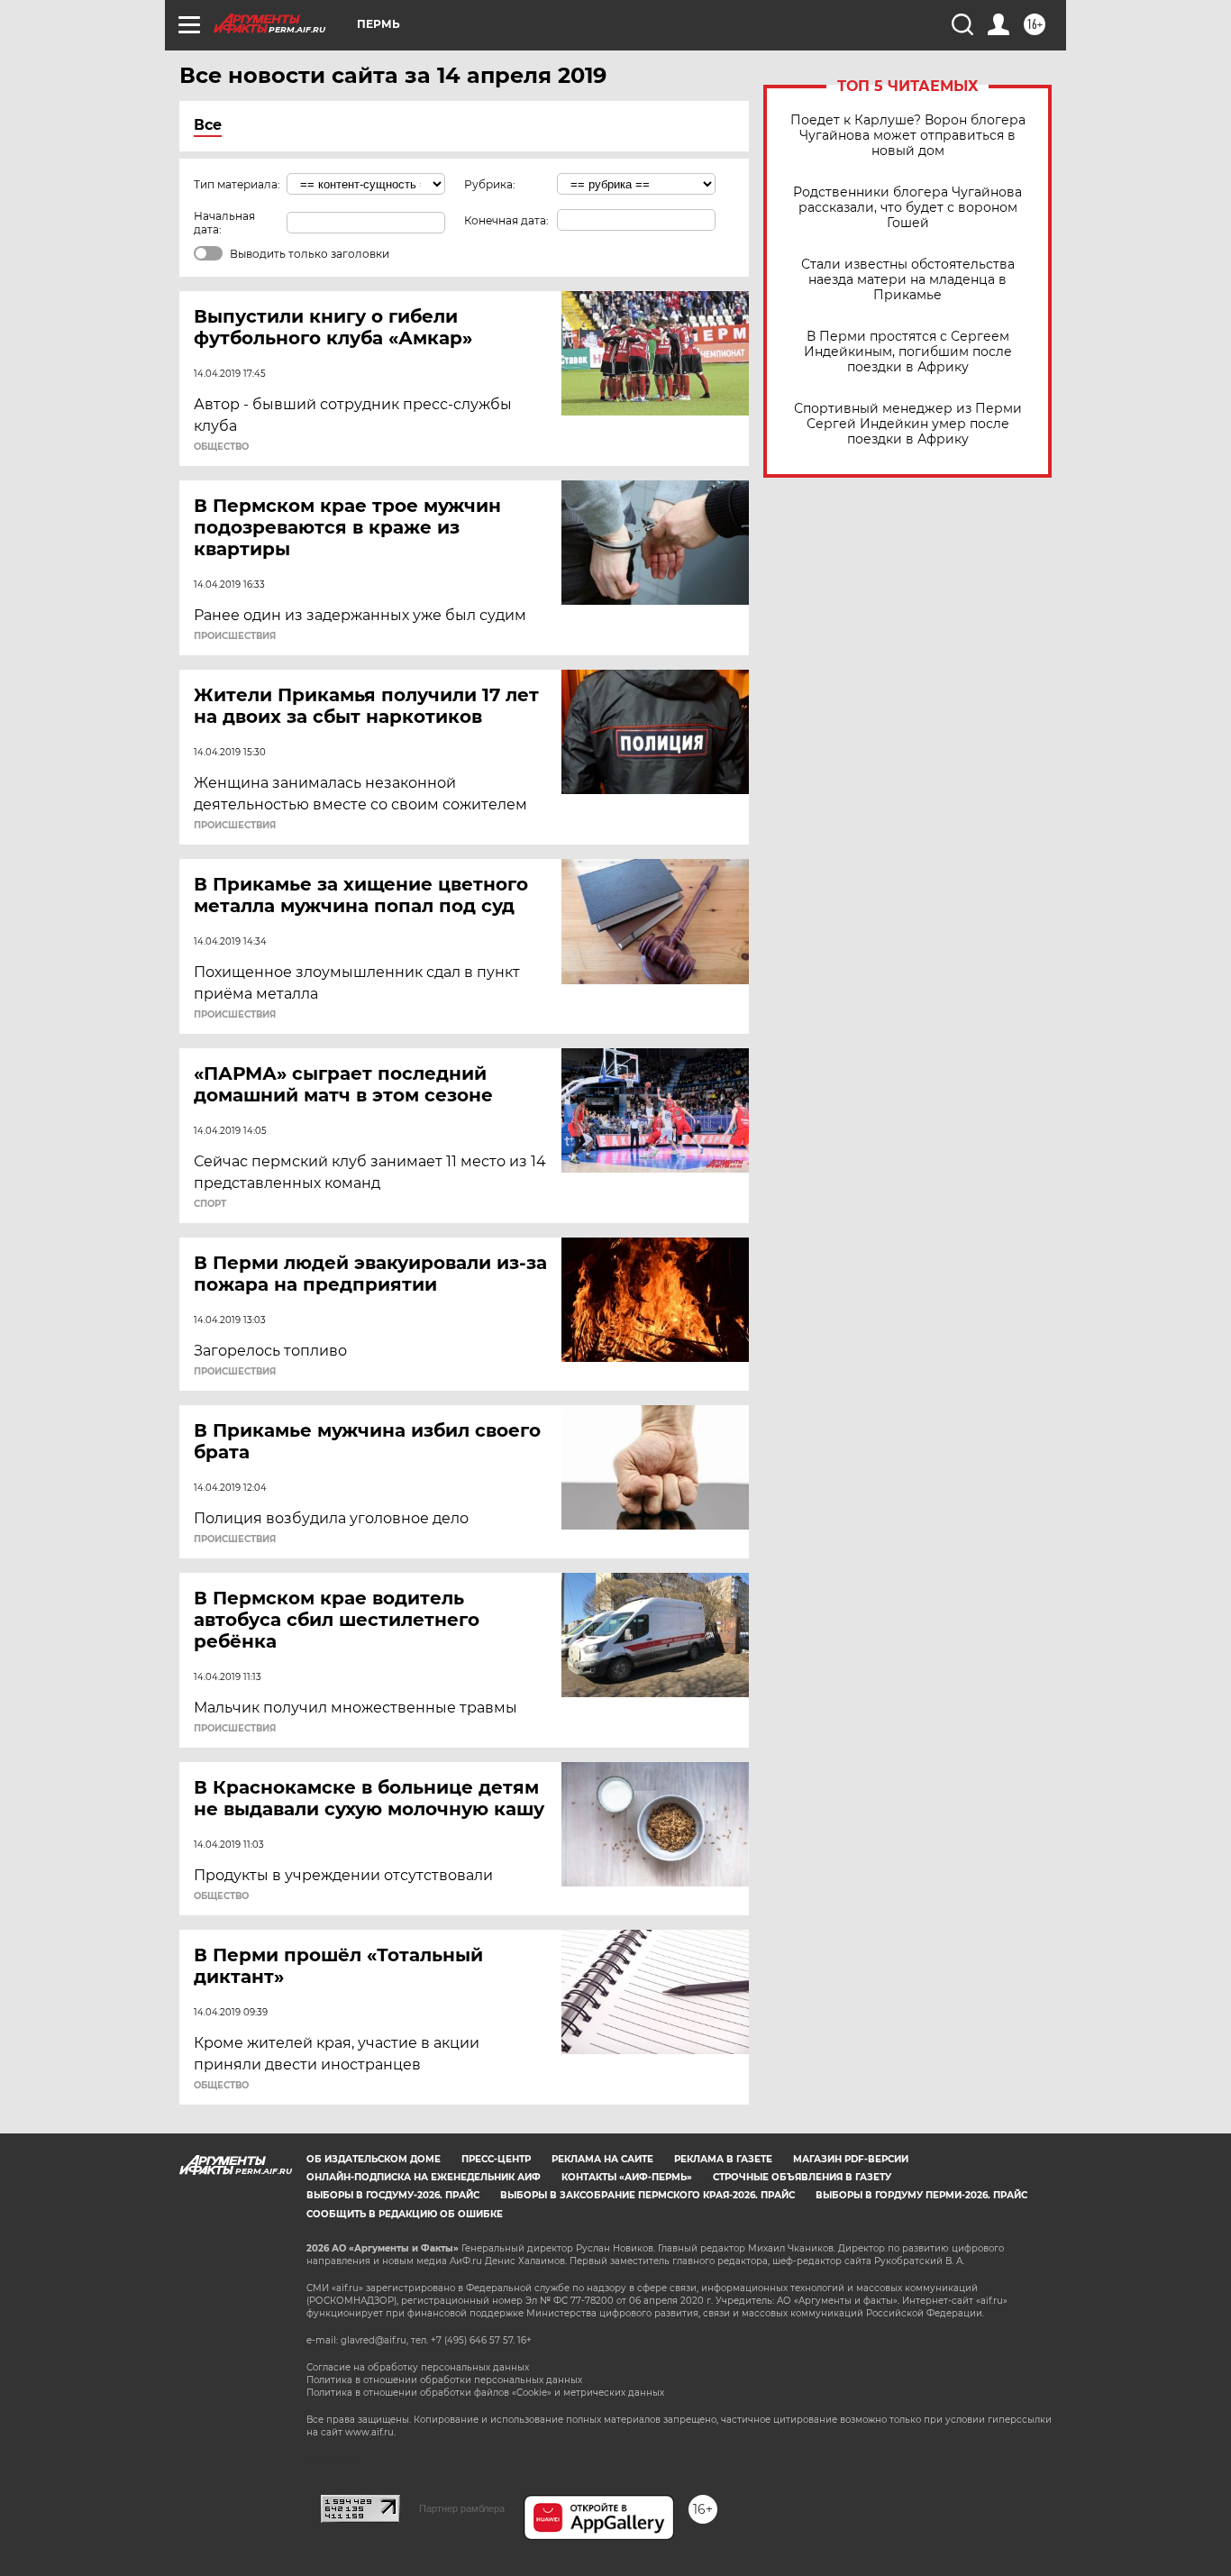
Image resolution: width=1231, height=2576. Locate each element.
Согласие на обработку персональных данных (418, 2367)
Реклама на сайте (602, 2159)
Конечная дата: (506, 220)
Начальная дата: (224, 223)
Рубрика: (490, 184)
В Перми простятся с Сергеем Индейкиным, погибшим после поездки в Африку (908, 352)
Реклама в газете (723, 2159)
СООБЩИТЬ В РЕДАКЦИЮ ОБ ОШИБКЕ (405, 2214)
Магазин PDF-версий (851, 2159)
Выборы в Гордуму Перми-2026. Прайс (921, 2195)
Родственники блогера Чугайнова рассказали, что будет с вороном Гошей (907, 208)
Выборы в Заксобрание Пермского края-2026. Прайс (647, 2195)
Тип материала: (237, 184)
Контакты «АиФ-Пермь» (627, 2177)
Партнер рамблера (462, 2508)
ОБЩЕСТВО (221, 447)
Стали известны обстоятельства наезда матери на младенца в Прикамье (908, 280)
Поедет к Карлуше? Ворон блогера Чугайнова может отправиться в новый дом (908, 136)
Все (208, 125)
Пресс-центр (496, 2159)
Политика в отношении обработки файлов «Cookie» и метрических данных (485, 2393)
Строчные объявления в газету (802, 2177)
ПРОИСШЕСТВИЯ (235, 636)
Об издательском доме (374, 2159)
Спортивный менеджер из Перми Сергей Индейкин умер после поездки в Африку (908, 424)
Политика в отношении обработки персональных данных (444, 2380)
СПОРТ (210, 1204)
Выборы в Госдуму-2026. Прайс (393, 2195)
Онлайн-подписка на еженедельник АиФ (424, 2177)
